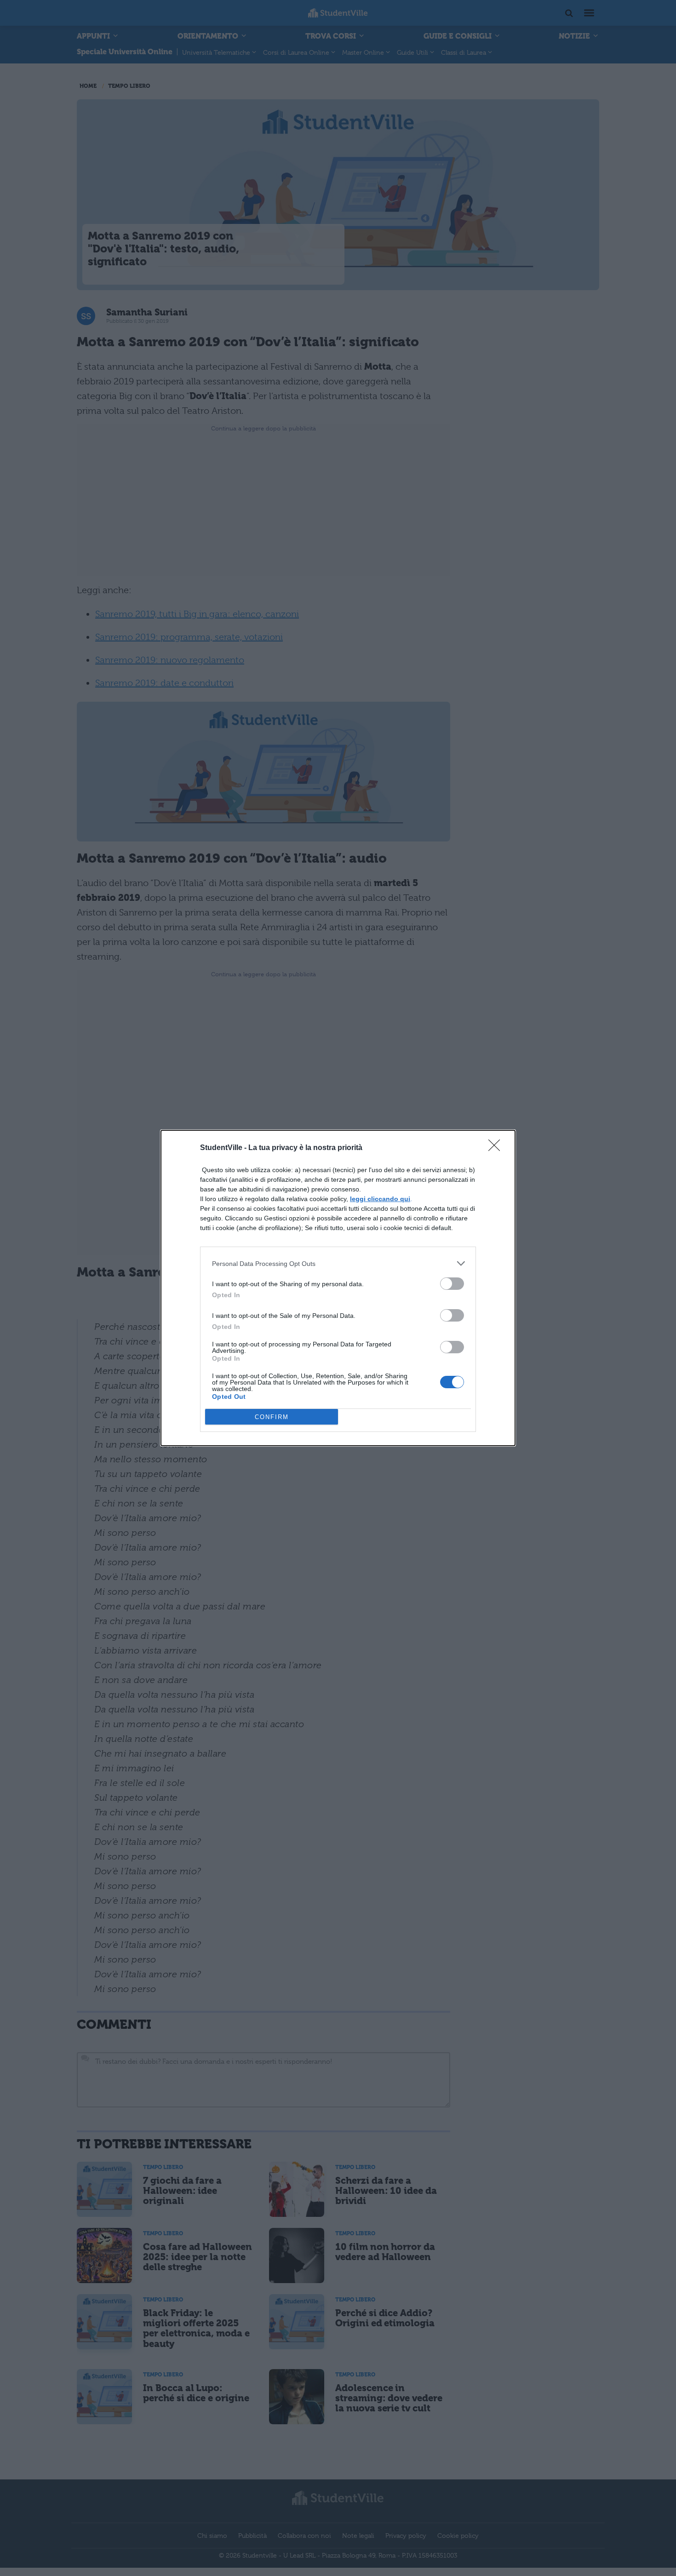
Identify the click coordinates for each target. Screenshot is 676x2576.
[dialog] (338, 1288)
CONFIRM (272, 1417)
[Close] (497, 1148)
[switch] (452, 1284)
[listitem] (338, 1263)
